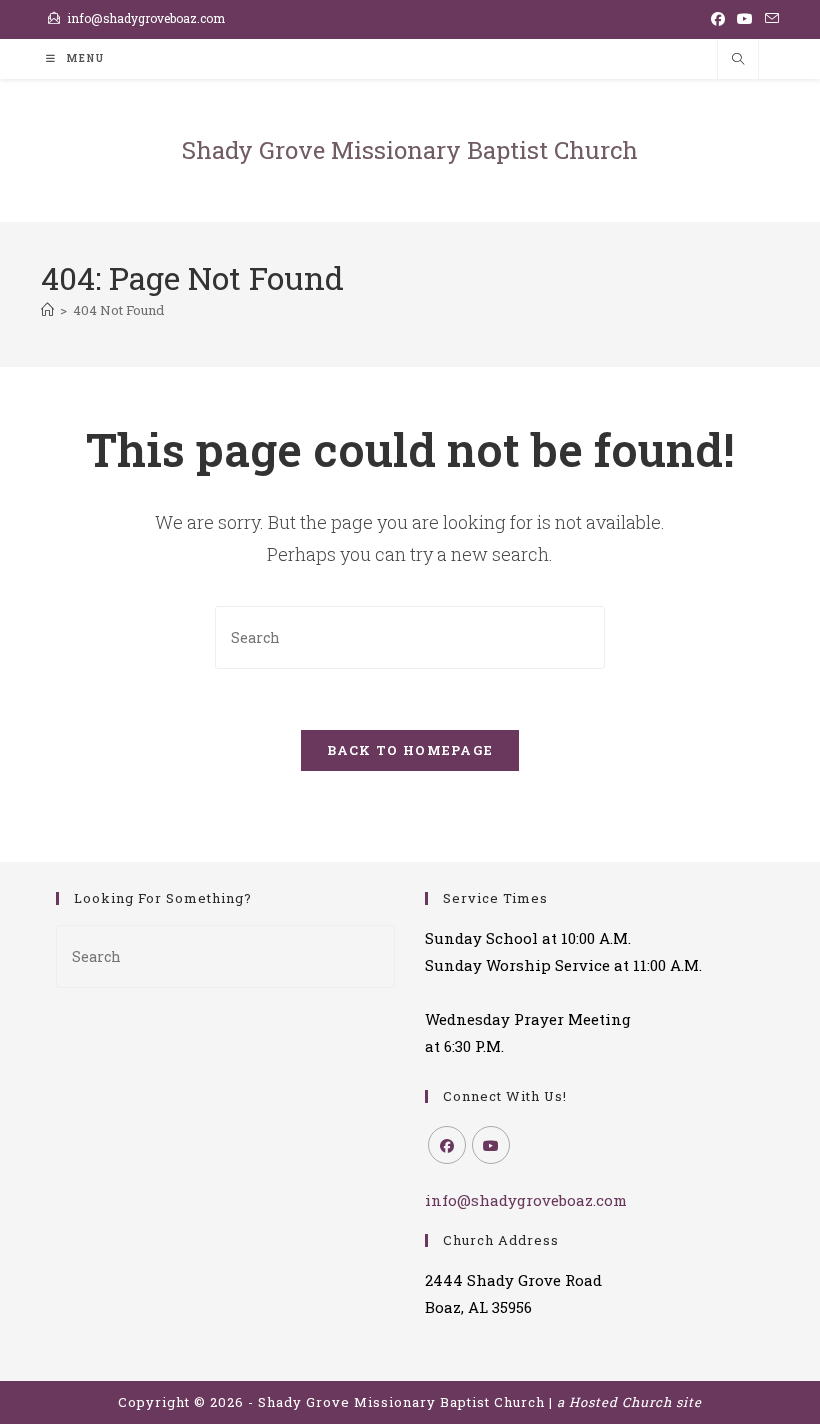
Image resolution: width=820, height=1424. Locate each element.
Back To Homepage (410, 750)
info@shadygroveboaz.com (146, 18)
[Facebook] (447, 1145)
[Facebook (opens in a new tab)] (718, 19)
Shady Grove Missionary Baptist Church (410, 150)
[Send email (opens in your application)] (769, 19)
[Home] (47, 310)
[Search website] (738, 60)
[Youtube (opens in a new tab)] (745, 19)
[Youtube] (491, 1145)
